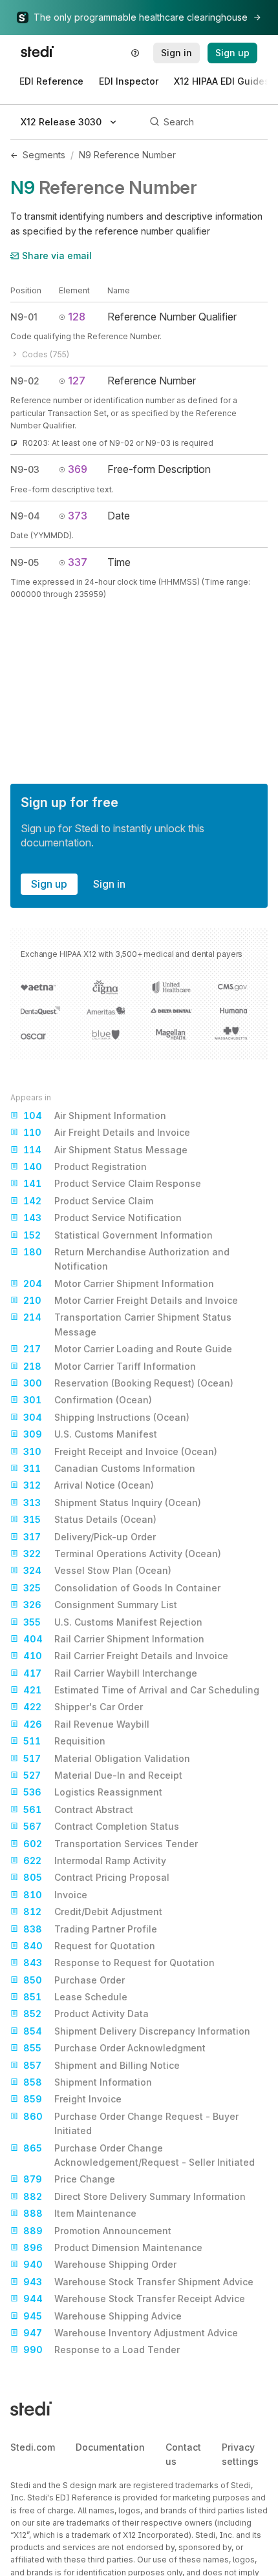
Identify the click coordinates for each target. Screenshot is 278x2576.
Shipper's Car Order (83, 1707)
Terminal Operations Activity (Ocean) (122, 1554)
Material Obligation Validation (107, 1758)
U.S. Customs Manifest (90, 1434)
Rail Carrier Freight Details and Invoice (126, 1656)
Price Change (69, 2179)
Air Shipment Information (95, 1115)
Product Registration (85, 1167)
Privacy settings (240, 2454)
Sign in (109, 884)
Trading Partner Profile (90, 1929)
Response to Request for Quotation (119, 1963)
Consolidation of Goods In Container (122, 1588)
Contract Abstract (78, 1809)
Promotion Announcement (97, 2231)
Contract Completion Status (101, 1826)
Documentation (110, 2447)
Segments (44, 155)
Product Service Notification (102, 1218)
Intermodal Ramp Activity (95, 1860)
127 (77, 381)
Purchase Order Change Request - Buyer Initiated (131, 2123)
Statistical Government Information (118, 1235)
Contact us (183, 2454)
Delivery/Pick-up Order (90, 1537)
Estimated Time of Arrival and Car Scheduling (141, 1690)
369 (78, 469)
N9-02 (25, 381)
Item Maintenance (80, 2213)
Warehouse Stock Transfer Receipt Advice (134, 2299)
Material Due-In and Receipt (103, 1775)
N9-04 (25, 516)
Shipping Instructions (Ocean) (106, 1417)
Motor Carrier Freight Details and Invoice (131, 1300)
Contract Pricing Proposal (96, 1877)
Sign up (49, 884)
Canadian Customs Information (109, 1468)
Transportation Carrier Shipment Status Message (127, 1324)
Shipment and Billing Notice (102, 2065)
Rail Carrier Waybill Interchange (110, 1673)
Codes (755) (46, 354)
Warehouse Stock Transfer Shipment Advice (138, 2282)
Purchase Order (74, 1980)
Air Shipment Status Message (105, 1150)
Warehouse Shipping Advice (102, 2316)
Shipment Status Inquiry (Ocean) (112, 1503)
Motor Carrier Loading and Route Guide (128, 1349)
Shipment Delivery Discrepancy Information (137, 2031)
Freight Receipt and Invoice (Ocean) (120, 1451)
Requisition (64, 1741)
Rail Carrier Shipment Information (114, 1639)
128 (77, 317)
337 (78, 562)
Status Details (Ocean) (90, 1519)
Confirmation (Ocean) (88, 1400)
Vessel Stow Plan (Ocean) (97, 1570)
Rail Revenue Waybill (86, 1724)
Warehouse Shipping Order (100, 2264)
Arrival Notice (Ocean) (89, 1485)
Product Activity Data (86, 2014)
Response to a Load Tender (102, 2350)
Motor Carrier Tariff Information (110, 1366)
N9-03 (25, 469)
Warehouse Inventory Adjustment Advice (131, 2333)
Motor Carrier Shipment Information (119, 1283)
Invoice (55, 1895)
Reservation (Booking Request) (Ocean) (128, 1383)
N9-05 (25, 562)
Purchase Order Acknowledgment (114, 2048)
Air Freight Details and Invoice (107, 1132)
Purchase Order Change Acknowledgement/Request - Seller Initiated (139, 2155)
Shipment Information (88, 2082)
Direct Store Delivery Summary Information (134, 2196)
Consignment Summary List (100, 1605)
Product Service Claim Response (112, 1183)
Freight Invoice (72, 2099)
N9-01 (24, 317)
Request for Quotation (89, 1946)
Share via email (57, 256)
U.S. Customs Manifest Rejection (113, 1622)
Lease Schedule (75, 1997)
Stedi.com (33, 2447)
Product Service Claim (88, 1201)
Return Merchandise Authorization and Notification (126, 1259)
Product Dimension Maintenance (113, 2247)
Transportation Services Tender (111, 1844)
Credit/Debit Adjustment (93, 1911)
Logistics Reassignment (93, 1792)
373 (78, 516)
